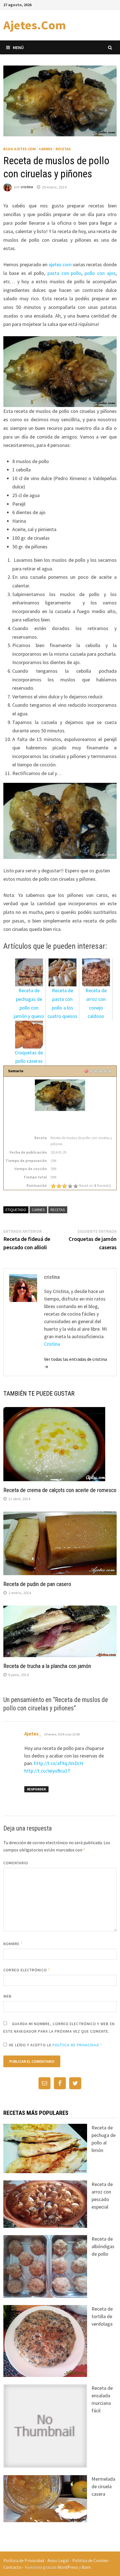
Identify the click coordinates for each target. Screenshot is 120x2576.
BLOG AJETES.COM (20, 149)
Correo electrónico (27, 1970)
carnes (38, 1210)
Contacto (12, 2567)
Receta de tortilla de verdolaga (102, 2316)
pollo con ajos (100, 273)
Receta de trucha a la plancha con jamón (47, 1666)
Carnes (46, 149)
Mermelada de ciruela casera (103, 2486)
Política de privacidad (76, 2045)
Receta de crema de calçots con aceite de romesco (60, 1490)
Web (7, 1996)
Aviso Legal (58, 2560)
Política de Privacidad (24, 2560)
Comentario (16, 1863)
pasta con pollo (64, 273)
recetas (58, 1210)
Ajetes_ (33, 1734)
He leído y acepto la (56, 2045)
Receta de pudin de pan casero (37, 1584)
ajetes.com (60, 264)
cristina (27, 187)
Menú (18, 47)
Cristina (52, 1344)
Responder (36, 1789)
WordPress (68, 2567)
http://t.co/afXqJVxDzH (59, 1763)
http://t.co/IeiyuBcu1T (47, 1771)
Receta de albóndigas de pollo (103, 2246)
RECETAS (63, 149)
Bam (86, 2567)
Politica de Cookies (90, 2560)
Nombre (13, 1944)
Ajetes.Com (35, 25)
